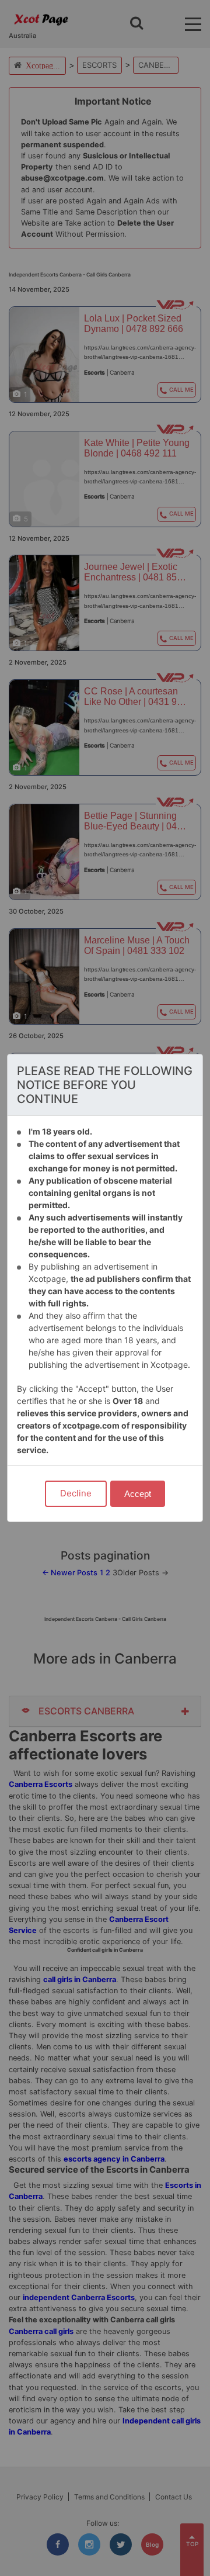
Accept (138, 1494)
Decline (76, 1493)
